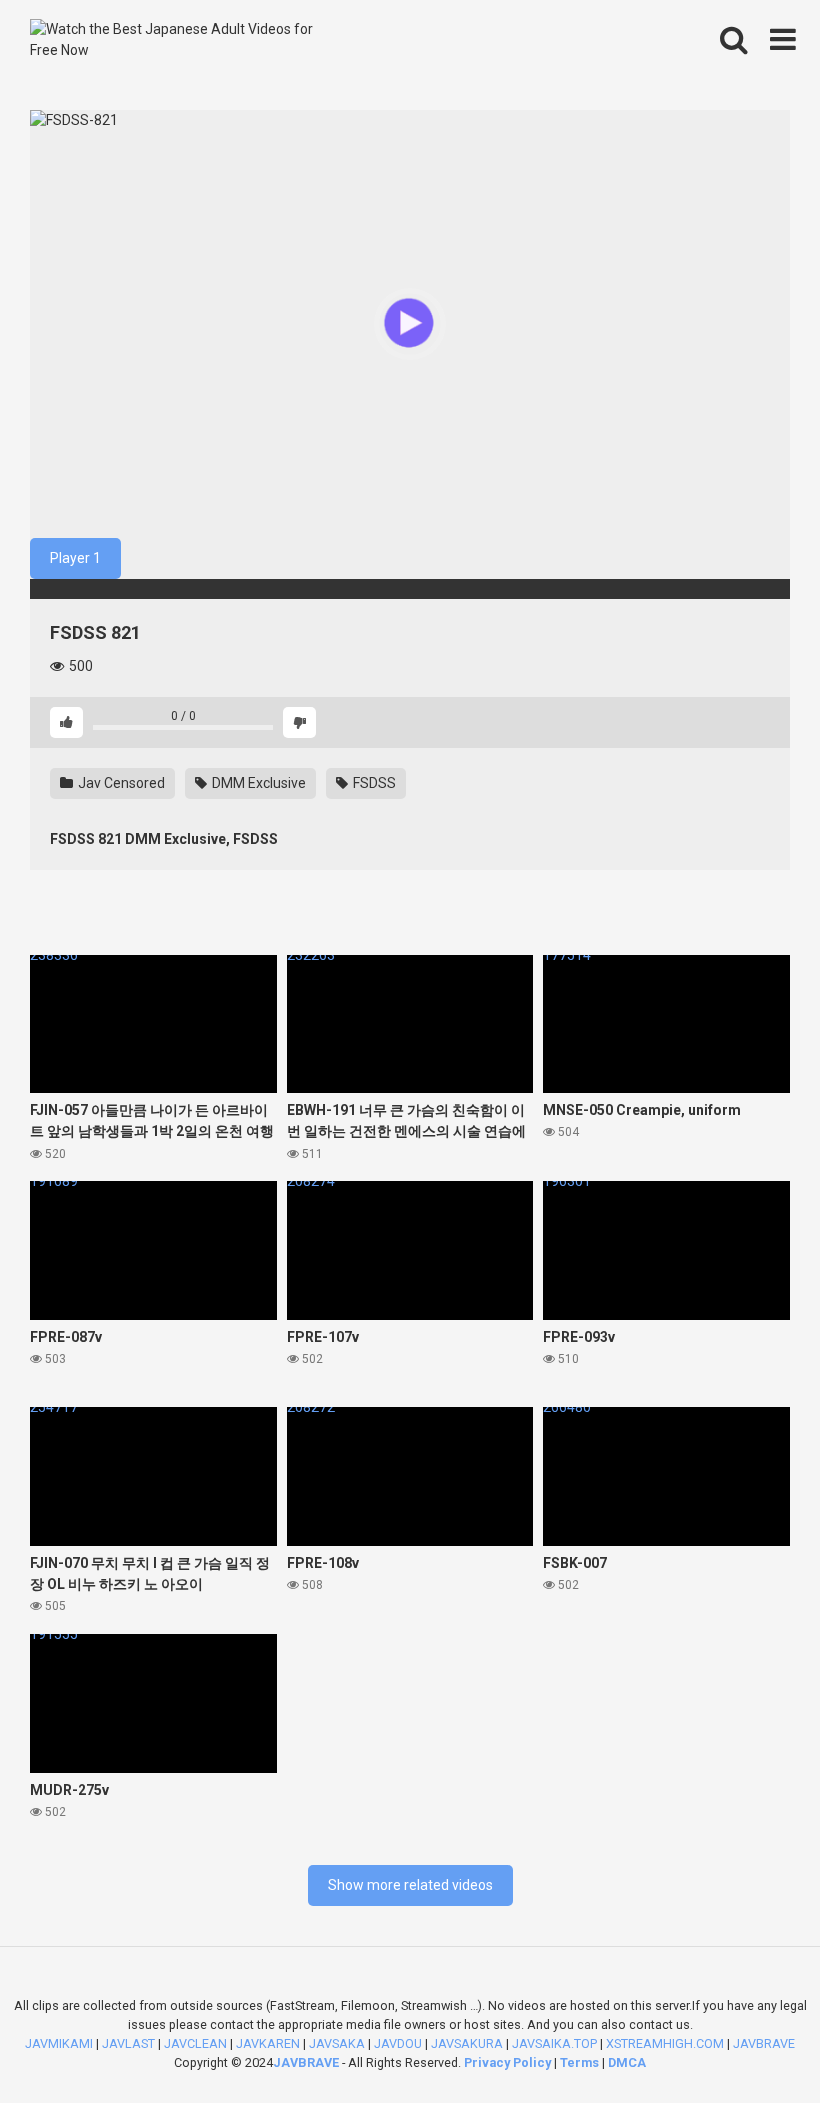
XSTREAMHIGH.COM (665, 2043)
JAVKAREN (268, 2043)
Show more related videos (410, 1885)
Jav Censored (120, 783)
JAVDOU (398, 2043)
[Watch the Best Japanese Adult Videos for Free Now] (180, 40)
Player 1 (75, 558)
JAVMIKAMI (59, 2043)
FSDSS (373, 783)
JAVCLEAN (195, 2043)
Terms (581, 2062)
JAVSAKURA (467, 2043)
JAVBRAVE (306, 2062)
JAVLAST (128, 2043)
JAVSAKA (337, 2043)
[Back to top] (753, 2042)
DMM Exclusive (257, 783)
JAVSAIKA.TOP (554, 2043)
